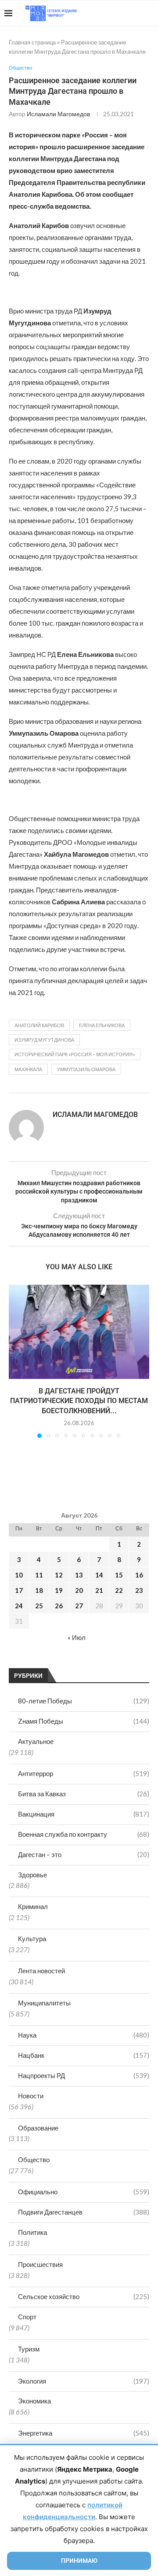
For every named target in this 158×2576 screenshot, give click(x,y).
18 (39, 1590)
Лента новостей (41, 1971)
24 (19, 1606)
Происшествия (40, 2264)
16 (139, 1575)
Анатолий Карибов (39, 1025)
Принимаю (79, 2561)
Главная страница (32, 42)
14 (99, 1575)
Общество (34, 2160)
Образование (38, 2128)
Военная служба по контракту (84, 1834)
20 (79, 1590)
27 (79, 1606)
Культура (32, 1938)
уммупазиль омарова (86, 1069)
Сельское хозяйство (84, 2296)
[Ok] (136, 13)
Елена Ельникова (102, 1025)
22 (119, 1590)
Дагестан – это (84, 1854)
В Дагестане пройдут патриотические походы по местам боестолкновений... (79, 1401)
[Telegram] (127, 13)
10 (19, 1575)
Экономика (34, 2401)
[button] (16, 1361)
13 (79, 1575)
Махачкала (28, 1069)
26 (59, 1606)
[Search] (149, 13)
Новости (31, 2096)
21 (99, 1590)
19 (59, 1590)
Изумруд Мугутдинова (44, 1040)
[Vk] (117, 13)
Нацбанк (84, 2055)
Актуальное (36, 1741)
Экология (84, 2381)
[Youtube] (108, 13)
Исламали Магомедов (58, 114)
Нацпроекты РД (84, 2075)
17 (19, 1590)
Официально (84, 2192)
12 (59, 1575)
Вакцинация (84, 1814)
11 (39, 1575)
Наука (84, 2035)
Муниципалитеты (44, 2003)
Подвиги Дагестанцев (84, 2212)
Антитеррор (84, 1773)
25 (39, 1606)
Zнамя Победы (84, 1721)
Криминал (33, 1906)
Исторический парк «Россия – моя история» (75, 1054)
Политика (32, 2232)
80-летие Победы (84, 1701)
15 (119, 1575)
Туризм (29, 2349)
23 (139, 1590)
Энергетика (84, 2433)
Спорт (27, 2317)
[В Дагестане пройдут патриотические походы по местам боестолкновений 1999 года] (79, 1332)
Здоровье (32, 1875)
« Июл (77, 1637)
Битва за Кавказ (84, 1794)
